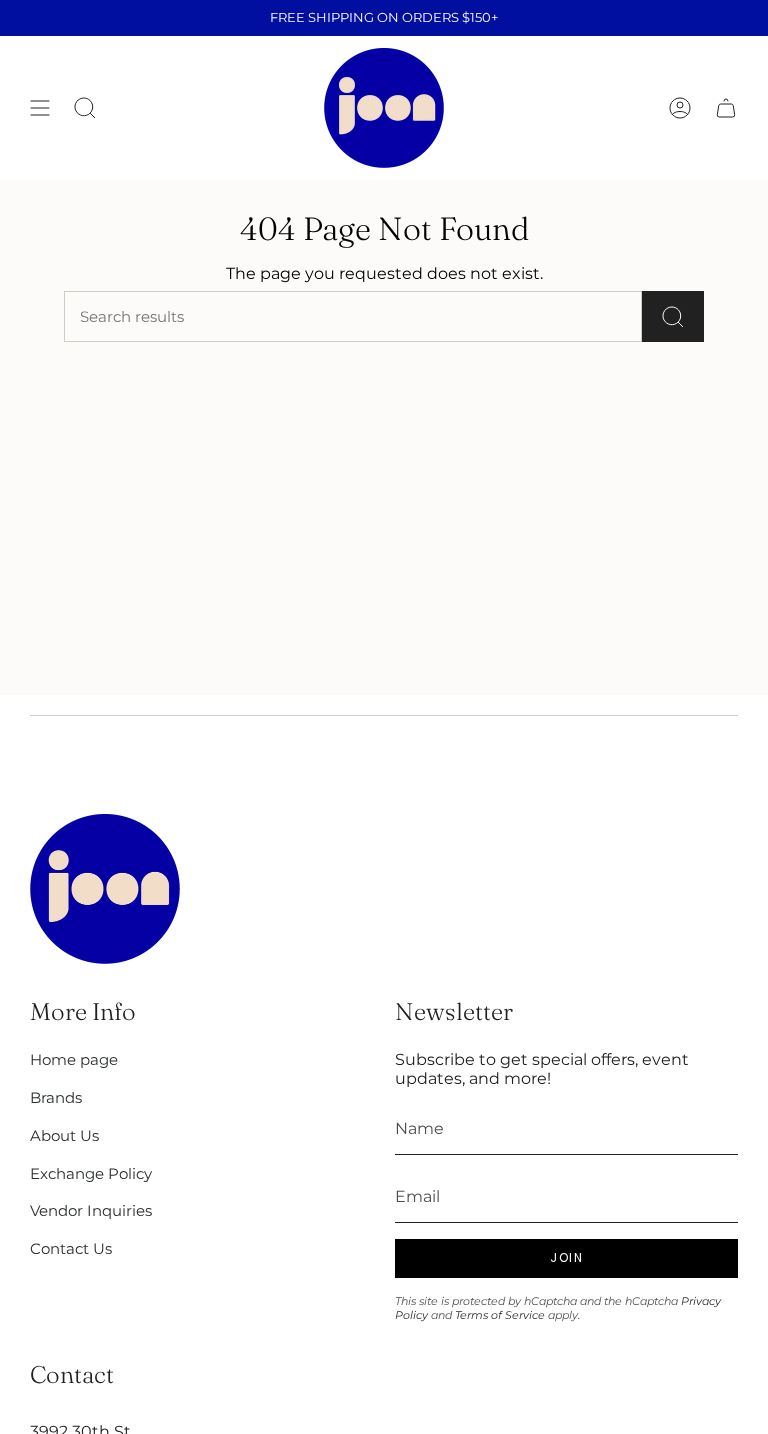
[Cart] (726, 108)
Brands (56, 1097)
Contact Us (71, 1248)
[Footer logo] (105, 889)
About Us (64, 1135)
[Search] (673, 316)
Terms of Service (500, 1315)
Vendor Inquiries (91, 1210)
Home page (74, 1059)
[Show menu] (40, 108)
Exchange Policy (91, 1173)
